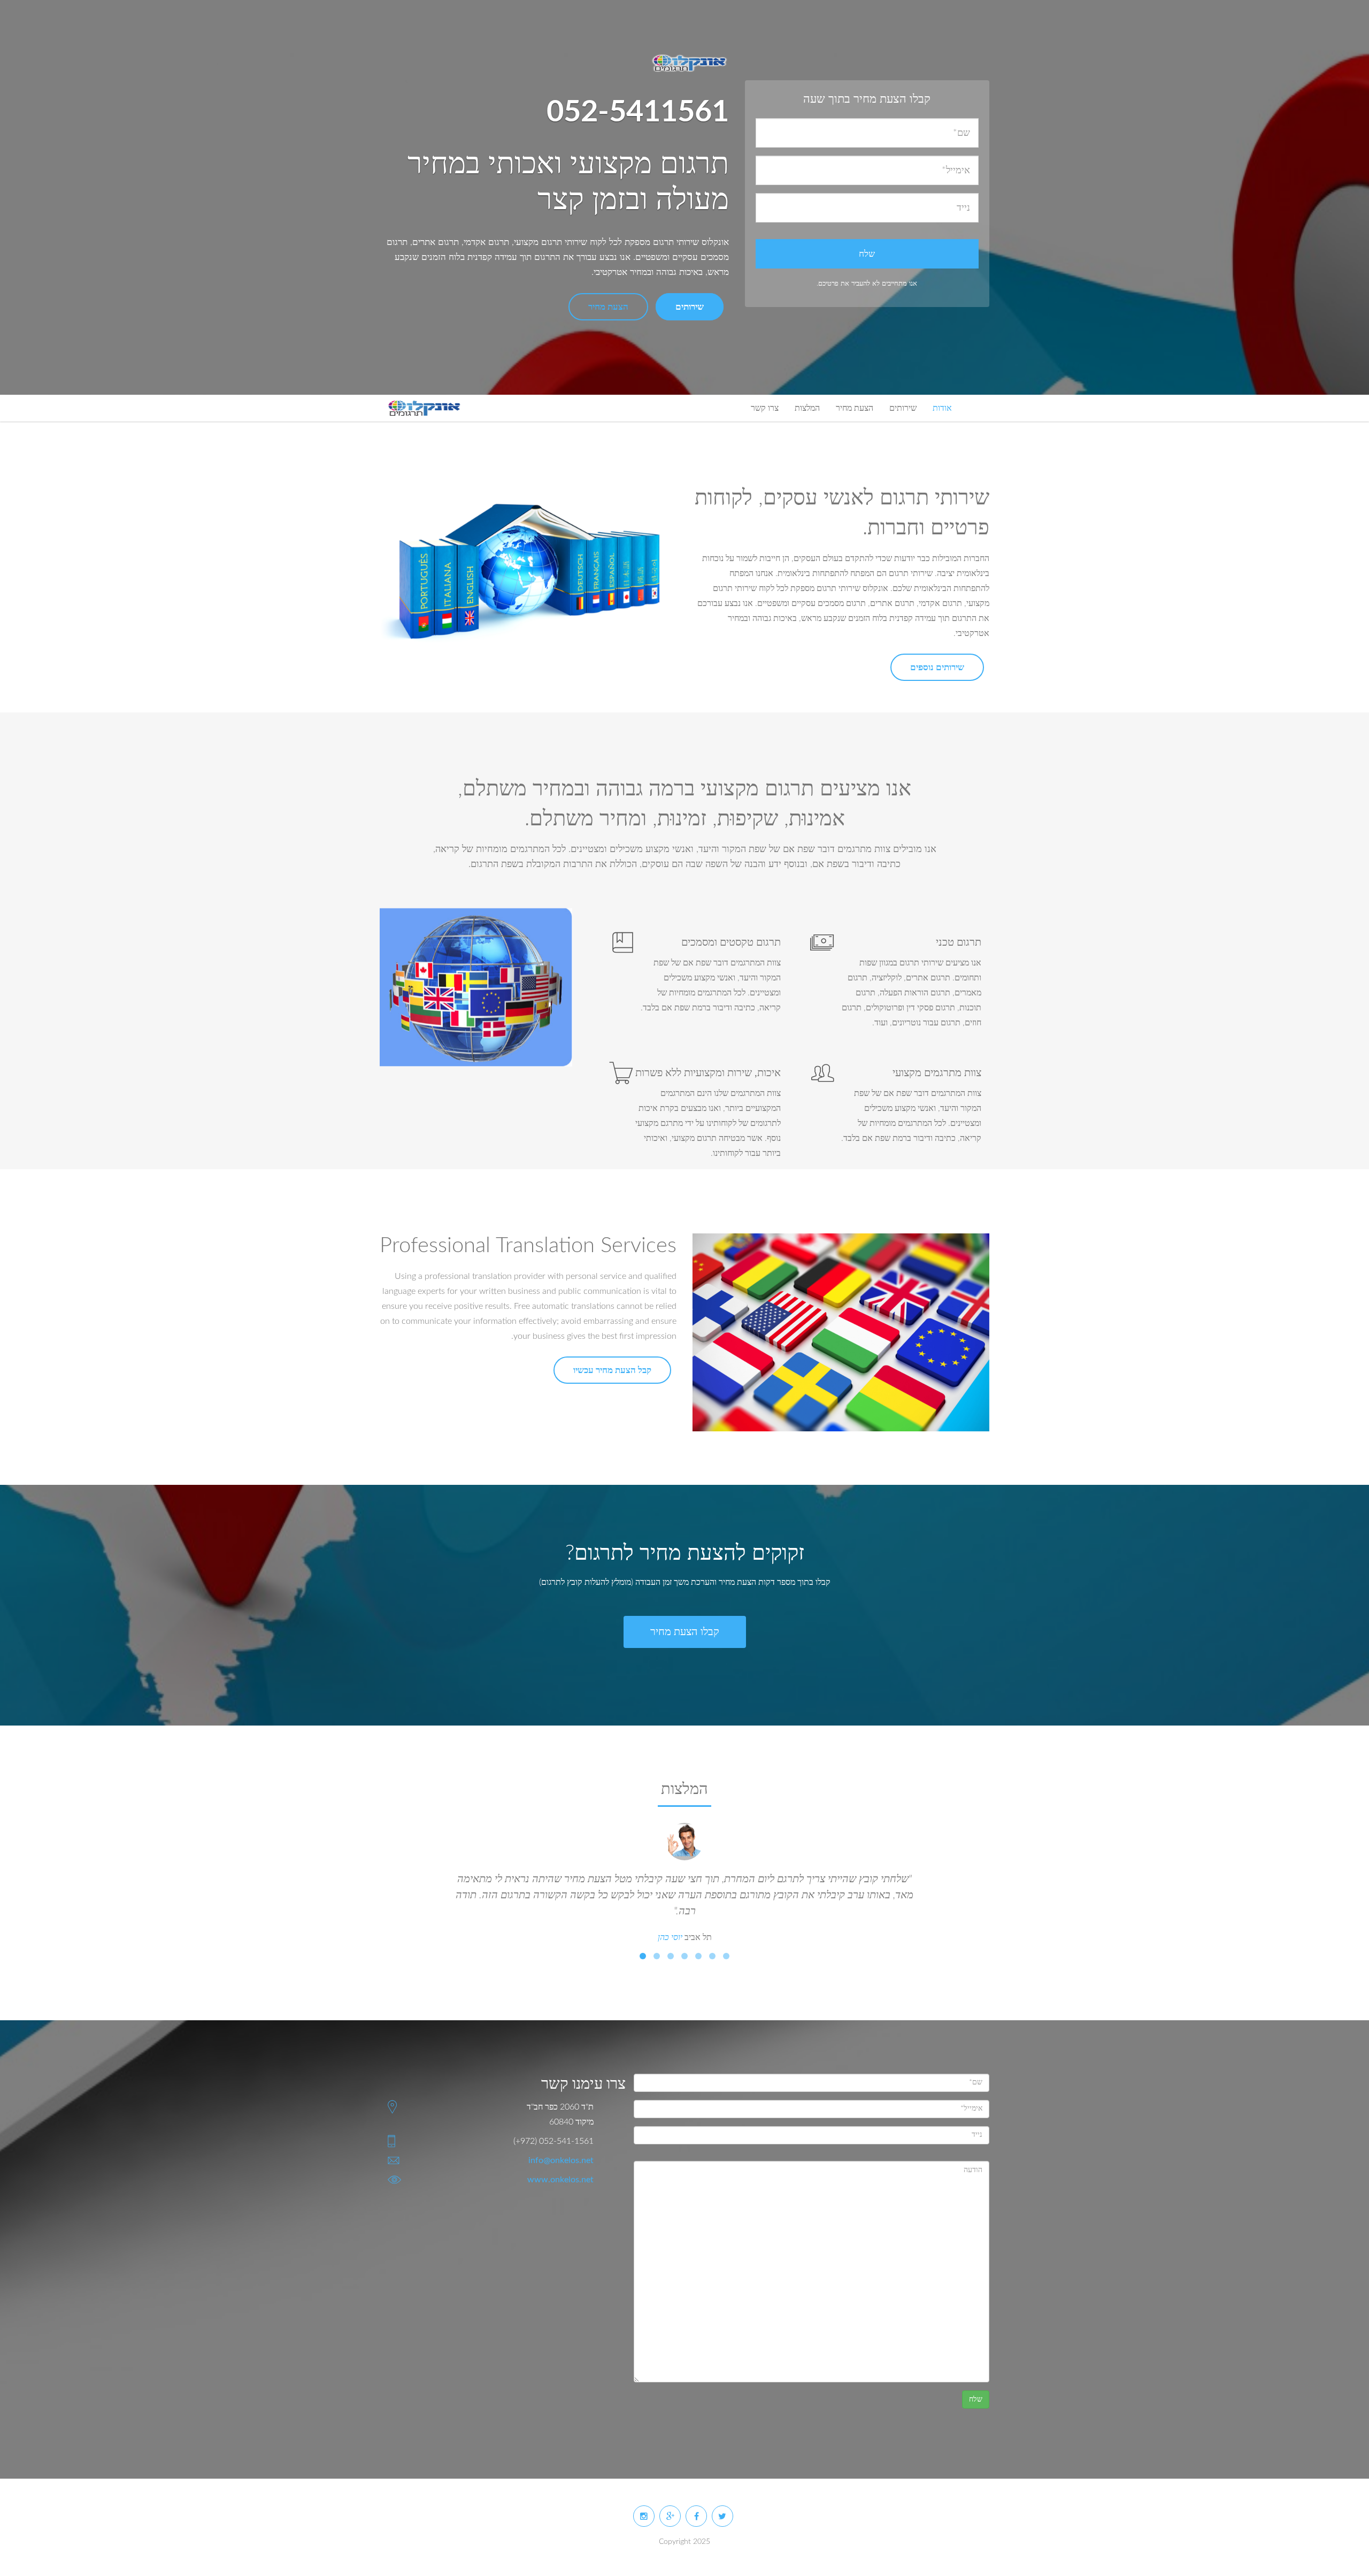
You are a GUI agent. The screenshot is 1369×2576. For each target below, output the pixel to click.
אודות (942, 408)
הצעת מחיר (608, 307)
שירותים (690, 307)
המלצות (807, 408)
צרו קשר (765, 408)
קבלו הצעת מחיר (685, 1632)
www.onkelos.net (560, 2180)
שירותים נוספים (937, 667)
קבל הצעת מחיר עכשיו (612, 1370)
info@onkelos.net (561, 2160)
